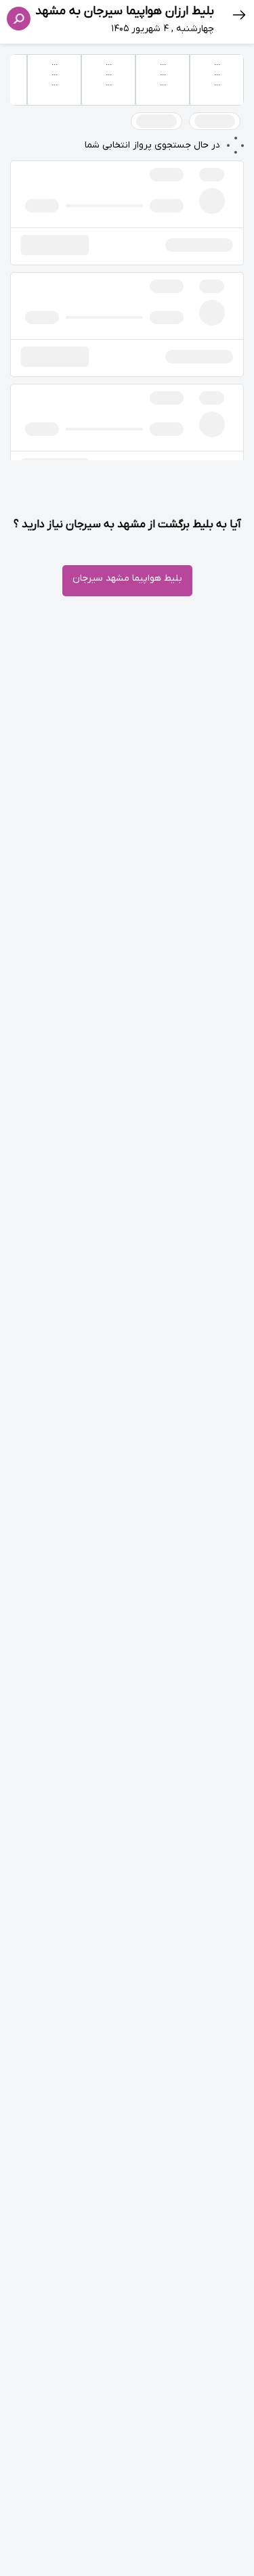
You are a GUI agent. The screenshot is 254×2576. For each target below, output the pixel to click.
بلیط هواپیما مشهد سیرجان (127, 578)
